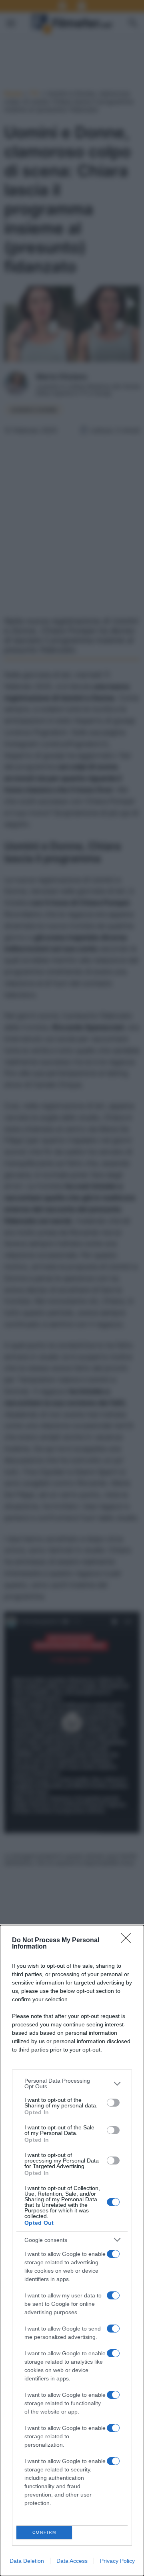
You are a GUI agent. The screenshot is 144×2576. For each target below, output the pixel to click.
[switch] (113, 2103)
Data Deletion (27, 2561)
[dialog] (72, 2251)
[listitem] (72, 2083)
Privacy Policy (117, 2561)
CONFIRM (44, 2532)
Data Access (72, 2561)
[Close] (128, 1941)
